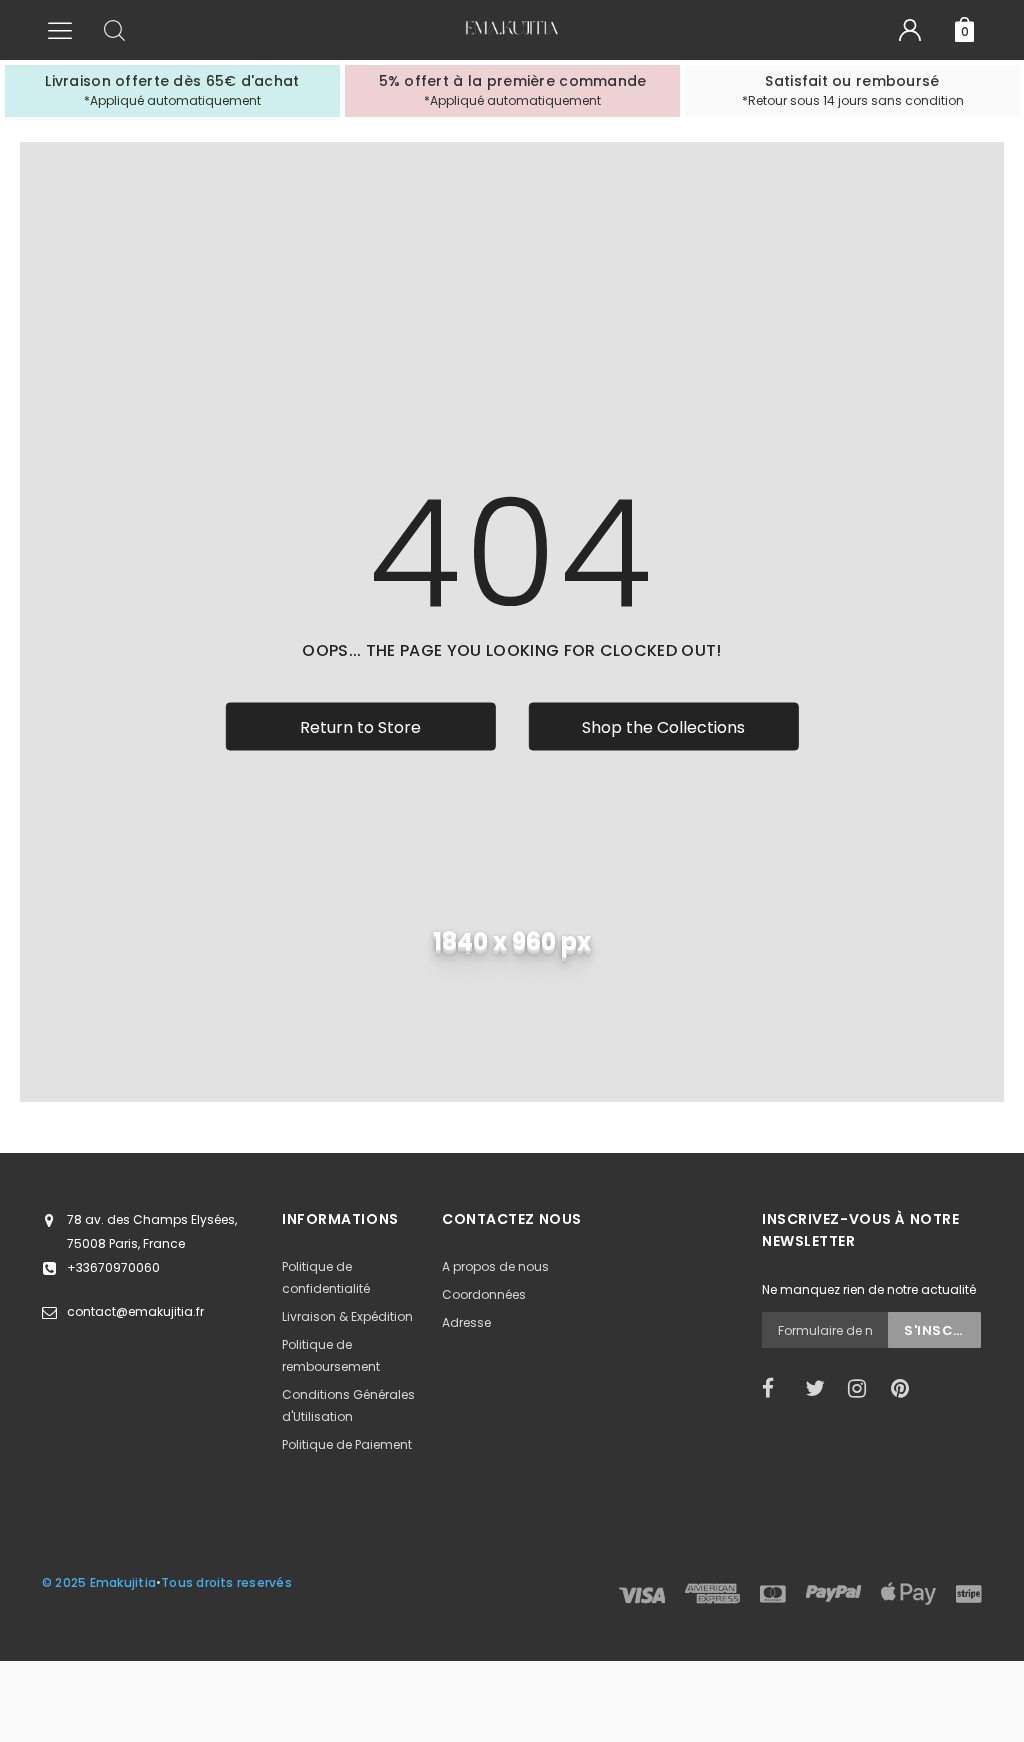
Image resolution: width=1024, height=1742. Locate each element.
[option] (172, 91)
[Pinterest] (906, 1389)
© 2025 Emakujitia (99, 1582)
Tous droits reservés (226, 1582)
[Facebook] (777, 1389)
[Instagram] (863, 1389)
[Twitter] (820, 1389)
